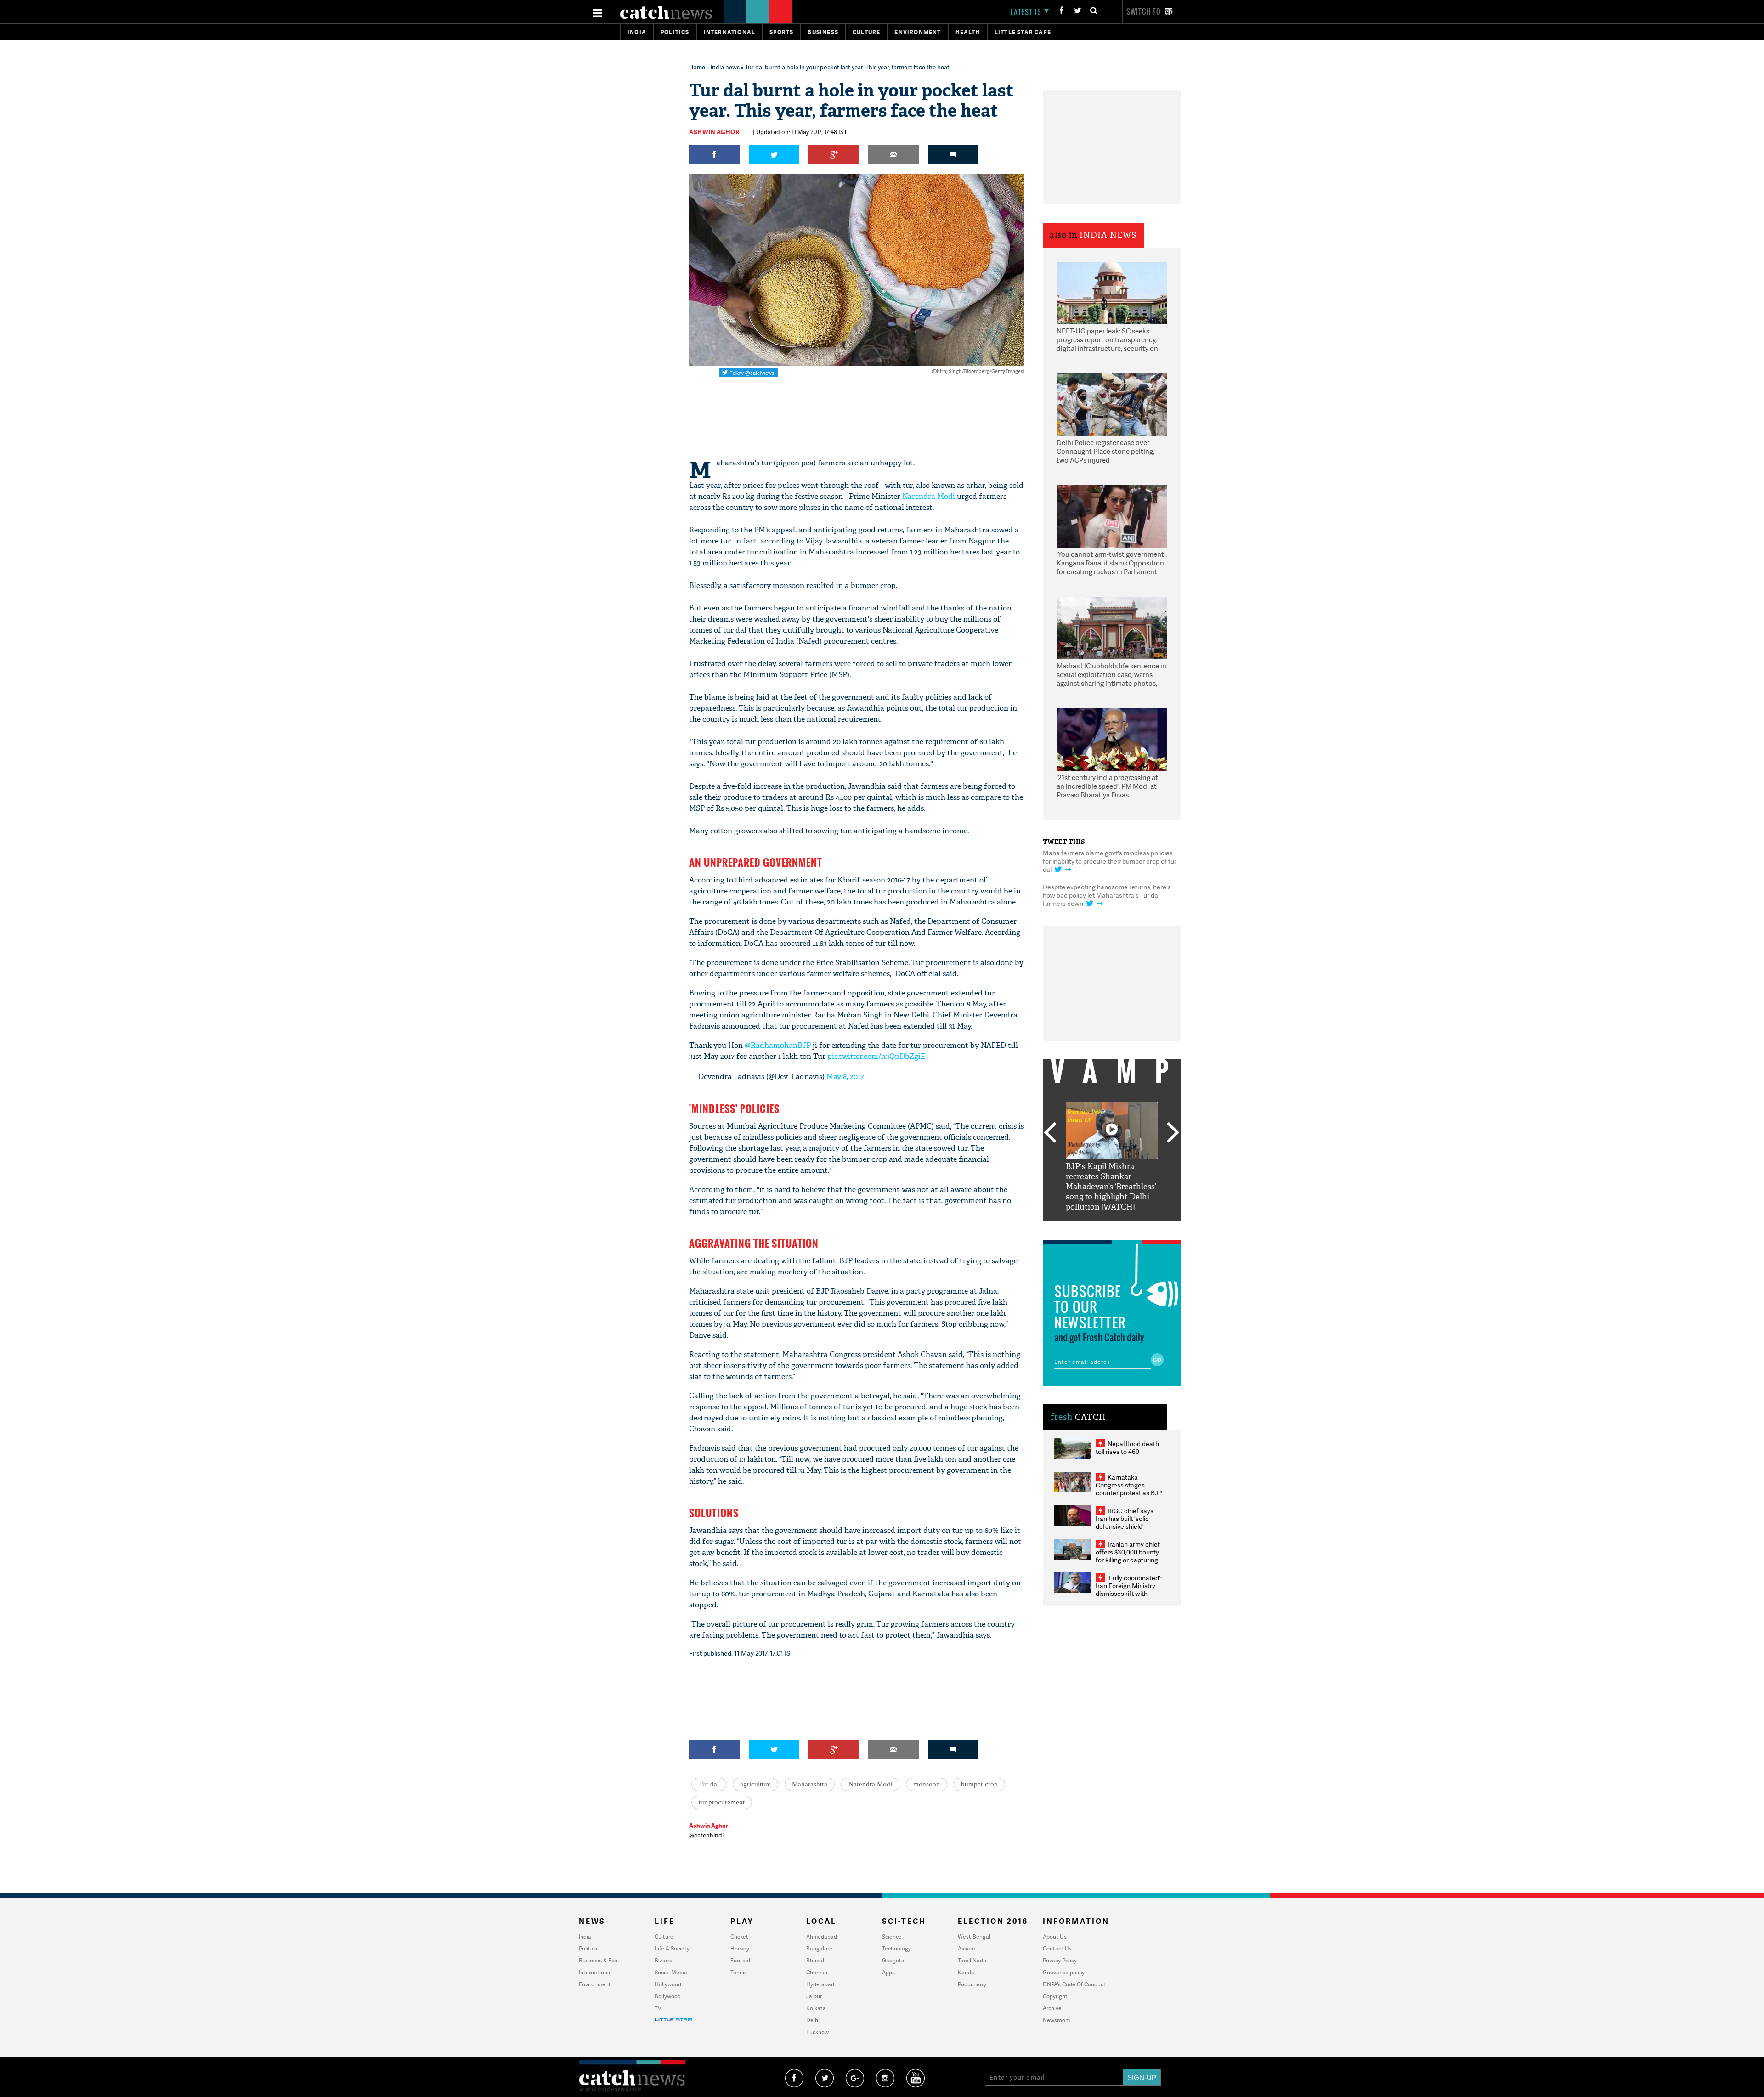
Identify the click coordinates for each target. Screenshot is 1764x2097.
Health (968, 32)
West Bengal (974, 1936)
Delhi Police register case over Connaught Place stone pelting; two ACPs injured (1105, 452)
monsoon (927, 1784)
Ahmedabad (822, 1936)
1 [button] (1084, 1228)
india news (725, 67)
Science (892, 1936)
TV (658, 2008)
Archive (1052, 2008)
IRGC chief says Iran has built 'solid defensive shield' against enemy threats (1128, 1522)
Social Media (671, 1972)
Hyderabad (820, 1984)
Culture (866, 32)
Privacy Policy (1060, 1960)
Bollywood (668, 1996)
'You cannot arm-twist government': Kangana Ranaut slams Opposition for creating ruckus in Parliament (1112, 563)
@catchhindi (706, 1835)
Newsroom (1056, 2020)
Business (823, 32)
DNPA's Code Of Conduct (1074, 1984)
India (637, 32)
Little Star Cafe (1023, 32)
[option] (1112, 1157)
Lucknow (817, 2032)
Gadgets (893, 1960)
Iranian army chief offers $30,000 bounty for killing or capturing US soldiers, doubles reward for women (1128, 1560)
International (595, 1972)
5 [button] (1139, 1228)
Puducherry (972, 1984)
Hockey (740, 1948)
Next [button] (1173, 1133)
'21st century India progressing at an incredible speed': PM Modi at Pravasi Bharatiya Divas (1107, 786)
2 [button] (1098, 1228)
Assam (966, 1948)
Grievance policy (1064, 1972)
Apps (888, 1972)
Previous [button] (1050, 1133)
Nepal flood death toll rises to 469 (1127, 1447)
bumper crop (979, 1784)
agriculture (755, 1784)
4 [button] (1125, 1228)
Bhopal (815, 1960)
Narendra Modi (929, 496)
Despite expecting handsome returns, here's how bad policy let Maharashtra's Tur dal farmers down (1107, 895)
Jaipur (814, 1996)
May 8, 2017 (845, 1077)
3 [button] (1112, 1228)
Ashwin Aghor (714, 132)
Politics (675, 32)
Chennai (817, 1972)
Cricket (739, 1936)
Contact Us (1057, 1948)
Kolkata (816, 2008)
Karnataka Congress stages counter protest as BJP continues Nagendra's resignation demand (1129, 1493)
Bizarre (664, 1960)
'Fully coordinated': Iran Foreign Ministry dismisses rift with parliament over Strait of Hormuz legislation (1129, 1593)
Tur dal (709, 1784)
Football (741, 1960)
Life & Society (672, 1948)
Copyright (1055, 1996)
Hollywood (668, 1984)
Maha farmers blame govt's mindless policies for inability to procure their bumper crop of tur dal (1110, 861)
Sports (781, 32)
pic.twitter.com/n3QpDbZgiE (876, 1056)
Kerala (966, 1972)
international (730, 32)
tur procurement (722, 1802)
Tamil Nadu (972, 1960)
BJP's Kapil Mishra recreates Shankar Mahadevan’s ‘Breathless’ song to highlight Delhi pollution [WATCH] (1111, 1187)
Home (697, 67)
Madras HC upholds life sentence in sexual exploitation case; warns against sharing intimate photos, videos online (1111, 675)
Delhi (813, 2020)
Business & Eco (598, 1960)
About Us (1055, 1936)
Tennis (739, 1972)
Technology (896, 1948)
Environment (918, 32)
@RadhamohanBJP (778, 1045)
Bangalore (819, 1948)
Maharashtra (810, 1784)
